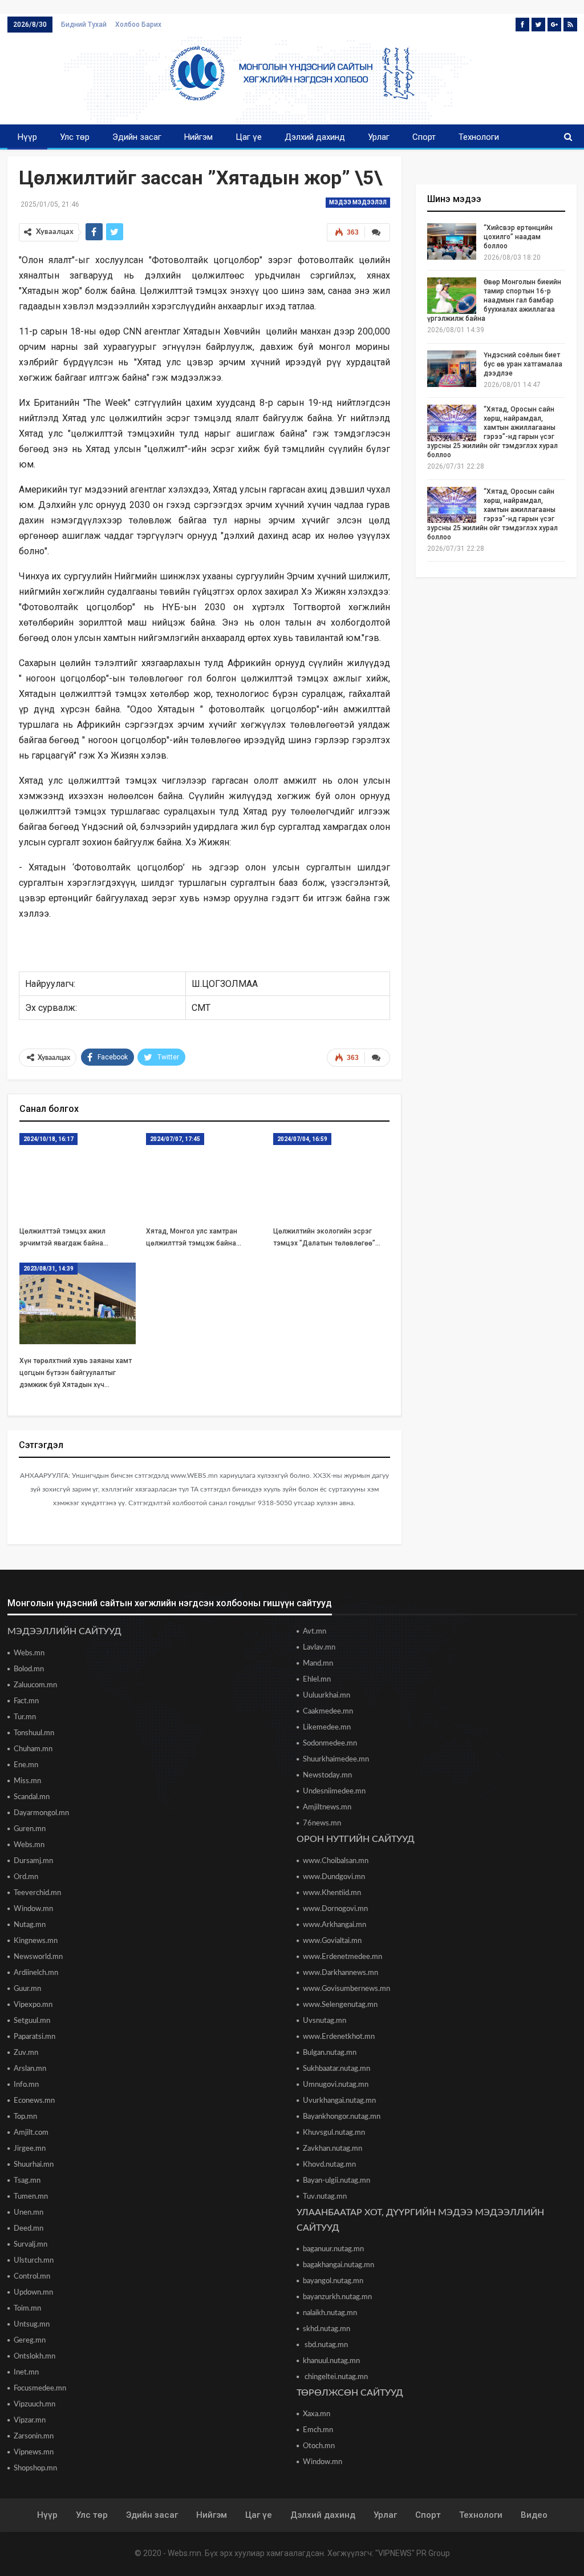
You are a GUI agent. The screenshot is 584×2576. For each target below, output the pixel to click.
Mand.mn (318, 1664)
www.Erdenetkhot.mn (339, 2037)
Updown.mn (33, 2293)
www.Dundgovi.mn (334, 1877)
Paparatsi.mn (35, 2037)
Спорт (424, 137)
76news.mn (322, 1823)
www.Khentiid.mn (332, 1893)
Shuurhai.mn (34, 2165)
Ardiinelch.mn (36, 1973)
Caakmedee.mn (328, 1712)
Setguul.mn (32, 2021)
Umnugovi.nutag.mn (336, 2085)
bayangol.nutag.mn (333, 2281)
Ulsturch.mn (34, 2261)
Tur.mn (25, 1717)
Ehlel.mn (317, 1680)
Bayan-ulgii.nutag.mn (336, 2181)
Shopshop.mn (35, 2468)
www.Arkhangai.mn (334, 1925)
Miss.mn (27, 1781)
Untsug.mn (32, 2325)
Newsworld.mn (38, 1957)
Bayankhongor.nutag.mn (342, 2117)
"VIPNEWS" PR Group (413, 2553)
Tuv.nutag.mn (325, 2197)
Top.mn (25, 2117)
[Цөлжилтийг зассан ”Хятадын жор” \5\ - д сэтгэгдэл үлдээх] (377, 232)
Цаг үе (249, 137)
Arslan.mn (30, 2069)
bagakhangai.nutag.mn (338, 2265)
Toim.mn (27, 2309)
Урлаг (379, 137)
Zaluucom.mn (35, 1685)
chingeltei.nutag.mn (335, 2377)
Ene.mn (26, 1765)
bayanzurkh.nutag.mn (337, 2297)
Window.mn (33, 1909)
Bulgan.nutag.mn (330, 2053)
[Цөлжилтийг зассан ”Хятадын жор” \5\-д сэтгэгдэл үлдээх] (377, 1058)
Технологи (479, 137)
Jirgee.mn (30, 2149)
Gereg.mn (30, 2341)
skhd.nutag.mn (327, 2329)
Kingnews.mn (36, 1941)
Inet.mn (26, 2373)
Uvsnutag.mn (325, 2021)
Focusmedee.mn (40, 2388)
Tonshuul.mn (34, 1733)
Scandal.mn (32, 1797)
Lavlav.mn (319, 1648)
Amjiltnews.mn (327, 1807)
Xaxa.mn (317, 2414)
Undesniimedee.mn (334, 1791)
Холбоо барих (138, 25)
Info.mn (26, 2085)
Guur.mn (27, 1989)
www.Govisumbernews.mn (346, 1989)
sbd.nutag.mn (325, 2345)
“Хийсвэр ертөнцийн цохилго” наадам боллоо (518, 237)
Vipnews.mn (34, 2452)
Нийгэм (198, 137)
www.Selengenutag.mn (340, 2005)
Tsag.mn (27, 2181)
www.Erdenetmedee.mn (342, 1957)
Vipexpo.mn (33, 2005)
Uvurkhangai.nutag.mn (339, 2101)
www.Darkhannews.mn (340, 1973)
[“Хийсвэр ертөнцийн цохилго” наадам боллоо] (452, 241)
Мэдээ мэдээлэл (358, 202)
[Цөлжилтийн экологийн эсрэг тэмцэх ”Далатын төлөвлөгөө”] (332, 1174)
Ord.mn (26, 1877)
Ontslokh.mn (35, 2357)
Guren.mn (30, 1829)
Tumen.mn (31, 2197)
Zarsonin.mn (34, 2436)
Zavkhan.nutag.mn (332, 2149)
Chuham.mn (33, 1749)
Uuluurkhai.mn (327, 1696)
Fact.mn (26, 1701)
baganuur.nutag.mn (333, 2249)
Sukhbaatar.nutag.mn (336, 2069)
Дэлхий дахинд (315, 137)
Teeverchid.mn (37, 1893)
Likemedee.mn (327, 1728)
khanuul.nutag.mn (331, 2361)
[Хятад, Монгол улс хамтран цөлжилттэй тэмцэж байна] (204, 1174)
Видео (534, 2515)
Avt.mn (315, 1632)
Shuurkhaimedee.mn (336, 1759)
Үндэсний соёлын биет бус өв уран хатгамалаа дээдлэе (523, 364)
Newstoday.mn (327, 1775)
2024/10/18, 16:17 (48, 1139)
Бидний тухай (84, 25)
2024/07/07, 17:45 (175, 1139)
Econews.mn (34, 2101)
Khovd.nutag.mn (329, 2165)
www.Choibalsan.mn (336, 1861)
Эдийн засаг (137, 137)
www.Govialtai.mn (332, 1941)
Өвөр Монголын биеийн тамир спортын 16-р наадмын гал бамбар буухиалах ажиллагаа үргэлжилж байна (494, 300)
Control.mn (32, 2277)
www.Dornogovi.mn (335, 1909)
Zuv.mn (26, 2053)
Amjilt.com (31, 2133)
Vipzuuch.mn (35, 2404)
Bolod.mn (29, 1669)
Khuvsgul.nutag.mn (334, 2133)
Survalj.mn (31, 2245)
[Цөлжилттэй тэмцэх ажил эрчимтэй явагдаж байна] (78, 1174)
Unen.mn (29, 2213)
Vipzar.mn (30, 2420)
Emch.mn (318, 2430)
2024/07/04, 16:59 (302, 1139)
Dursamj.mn (33, 1861)
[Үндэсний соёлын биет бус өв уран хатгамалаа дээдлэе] (452, 369)
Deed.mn (29, 2229)
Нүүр (27, 137)
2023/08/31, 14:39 (48, 1269)
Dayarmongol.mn (41, 1813)
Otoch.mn (319, 2446)
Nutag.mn (30, 1925)
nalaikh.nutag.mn (330, 2313)
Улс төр (75, 137)
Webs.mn (29, 1653)
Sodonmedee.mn (330, 1743)
